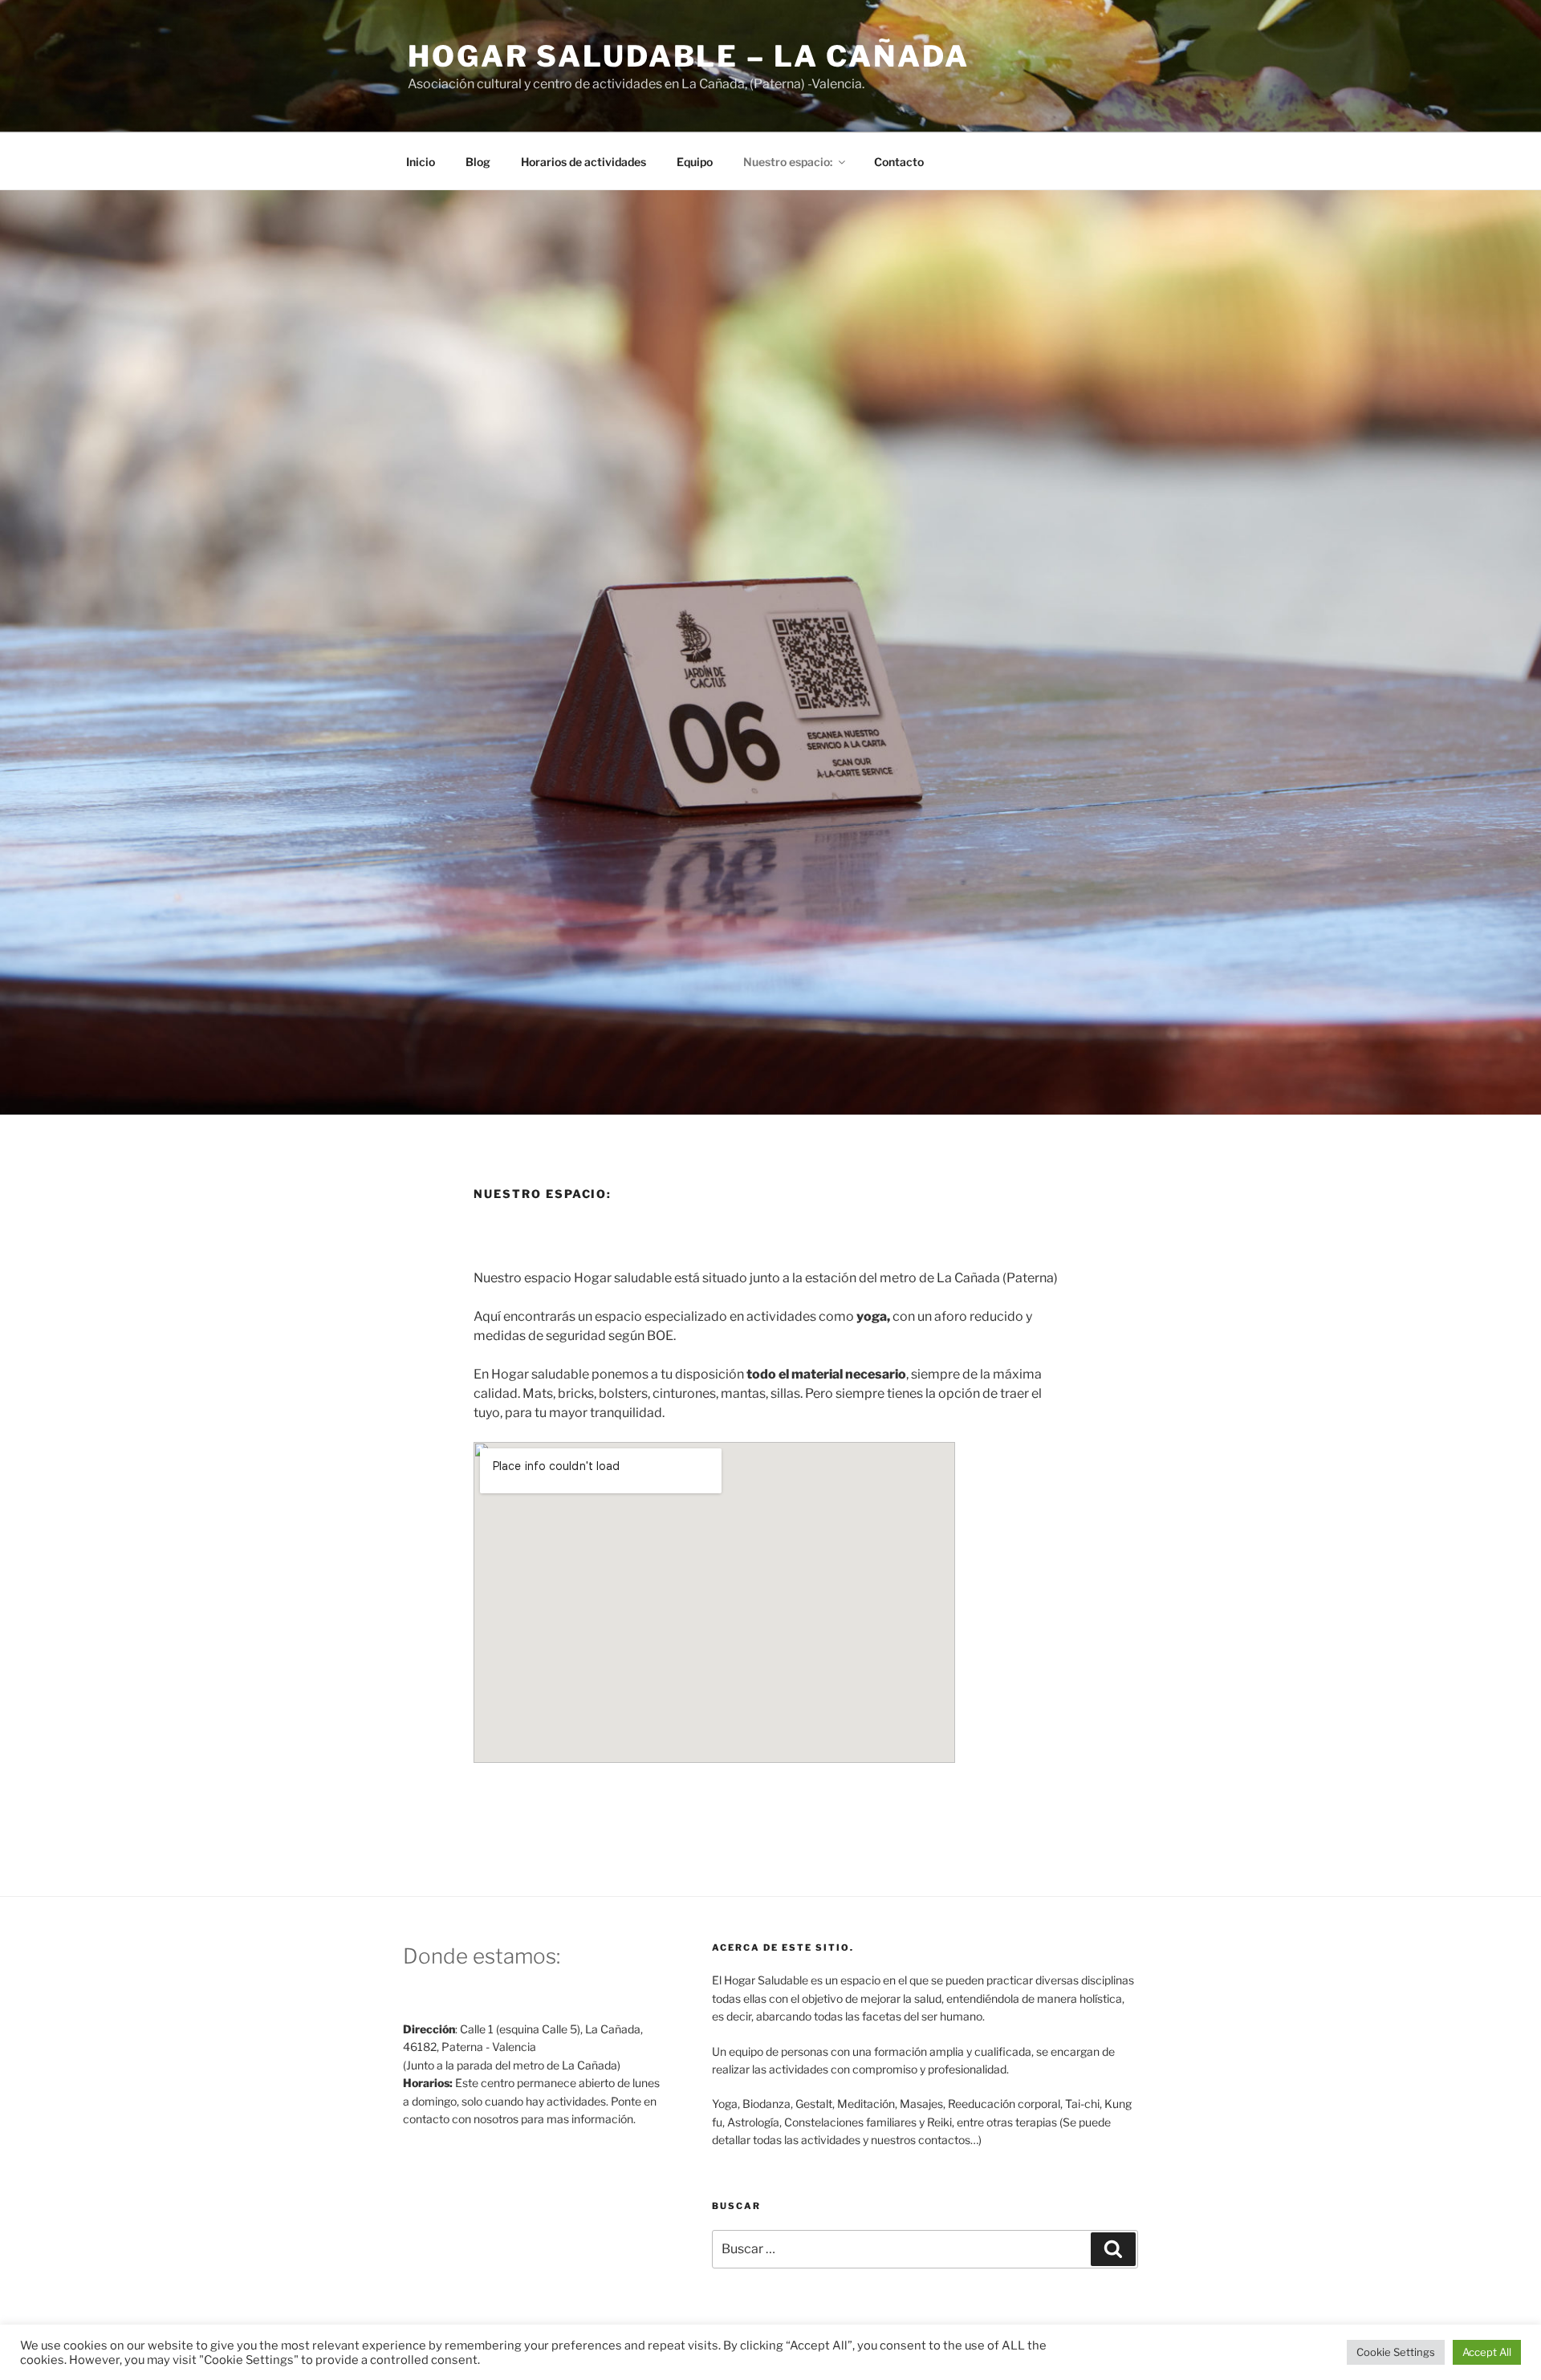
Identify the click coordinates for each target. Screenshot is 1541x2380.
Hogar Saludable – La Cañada (689, 56)
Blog (478, 162)
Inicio (421, 162)
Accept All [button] (1487, 2352)
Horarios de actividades (583, 162)
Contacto (899, 162)
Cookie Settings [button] (1396, 2352)
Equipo (695, 162)
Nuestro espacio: (788, 162)
